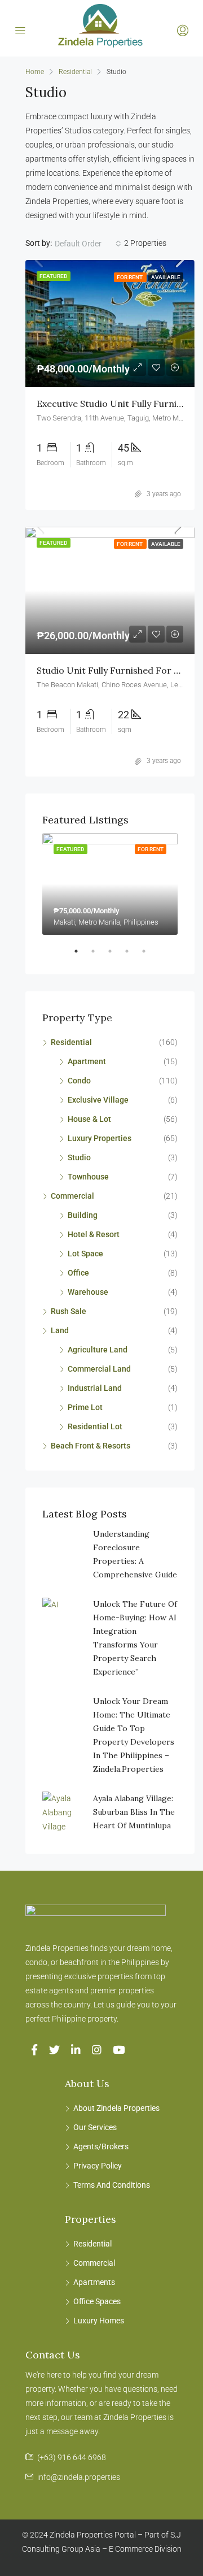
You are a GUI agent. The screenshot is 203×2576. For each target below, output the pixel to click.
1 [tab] (82, 956)
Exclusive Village (98, 1100)
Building (83, 1215)
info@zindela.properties (79, 2477)
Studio (79, 1157)
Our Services (95, 2127)
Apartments (94, 2282)
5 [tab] (149, 956)
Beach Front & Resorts (91, 1446)
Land (60, 1330)
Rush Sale (69, 1311)
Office (78, 1273)
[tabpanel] (110, 884)
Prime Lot (85, 1407)
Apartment (87, 1061)
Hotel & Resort (94, 1234)
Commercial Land (99, 1369)
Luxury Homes (99, 2321)
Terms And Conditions (112, 2185)
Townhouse (88, 1177)
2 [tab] (99, 956)
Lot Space (85, 1254)
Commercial (72, 1196)
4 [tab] (133, 956)
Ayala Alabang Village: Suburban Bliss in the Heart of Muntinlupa (134, 1812)
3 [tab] (116, 956)
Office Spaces (97, 2301)
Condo (79, 1081)
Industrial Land (95, 1388)
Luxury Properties (100, 1138)
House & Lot (89, 1119)
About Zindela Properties (116, 2108)
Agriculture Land (98, 1350)
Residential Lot (95, 1426)
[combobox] (88, 244)
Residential (75, 72)
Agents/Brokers (101, 2146)
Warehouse (88, 1292)
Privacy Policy (98, 2166)
